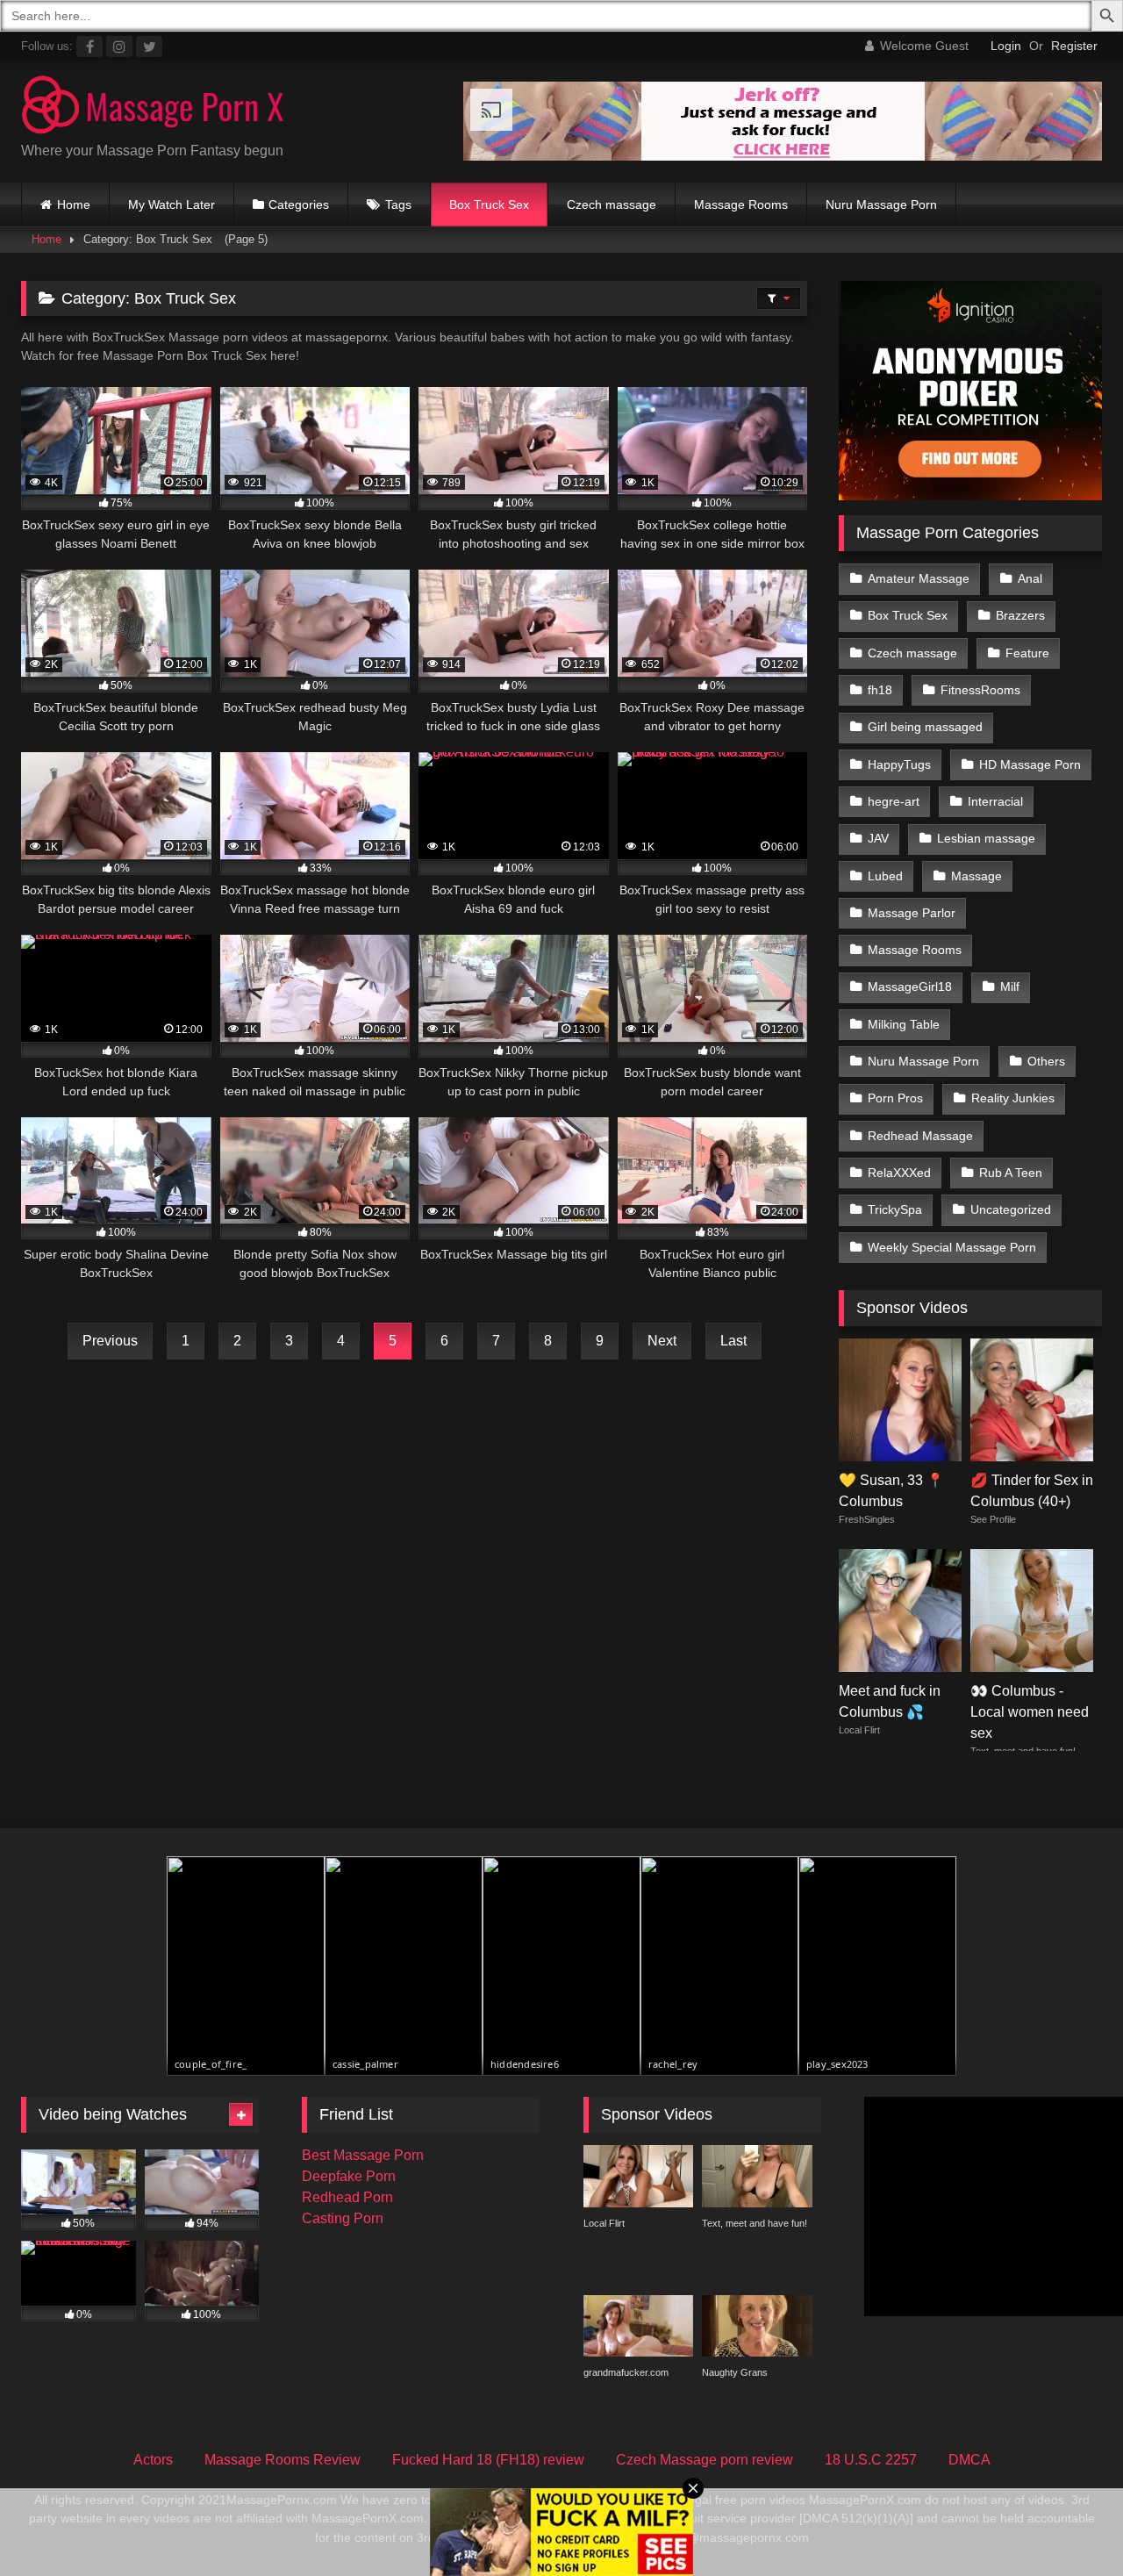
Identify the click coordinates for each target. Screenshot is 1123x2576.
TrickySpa (895, 1209)
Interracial (995, 801)
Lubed (885, 876)
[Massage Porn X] (153, 108)
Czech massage (612, 205)
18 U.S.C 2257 (871, 2460)
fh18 (880, 690)
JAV (878, 838)
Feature (1027, 653)
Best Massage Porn (363, 2155)
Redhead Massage (920, 1136)
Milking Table (904, 1024)
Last (733, 1341)
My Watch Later (172, 205)
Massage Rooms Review (283, 2460)
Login (1006, 46)
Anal (1030, 578)
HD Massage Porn (1030, 764)
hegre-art (894, 801)
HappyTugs (899, 764)
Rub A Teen (1011, 1173)
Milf (1010, 987)
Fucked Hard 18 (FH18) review (488, 2460)
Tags (398, 205)
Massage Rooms (741, 205)
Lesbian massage (986, 838)
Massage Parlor (912, 913)
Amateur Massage (919, 578)
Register (1074, 46)
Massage (976, 876)
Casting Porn (343, 2218)
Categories (299, 205)
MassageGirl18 (910, 987)
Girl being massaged (925, 727)
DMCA (969, 2460)
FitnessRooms (980, 690)
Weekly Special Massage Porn (952, 1247)
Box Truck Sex (489, 205)
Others (1046, 1061)
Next (662, 1341)
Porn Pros (895, 1098)
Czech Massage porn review (705, 2460)
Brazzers (1020, 615)
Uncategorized (1011, 1209)
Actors (153, 2460)
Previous (110, 1341)
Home (74, 205)
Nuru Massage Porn (881, 205)
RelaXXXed (899, 1173)
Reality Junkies (1013, 1098)
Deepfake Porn (349, 2176)
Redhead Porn (347, 2197)
